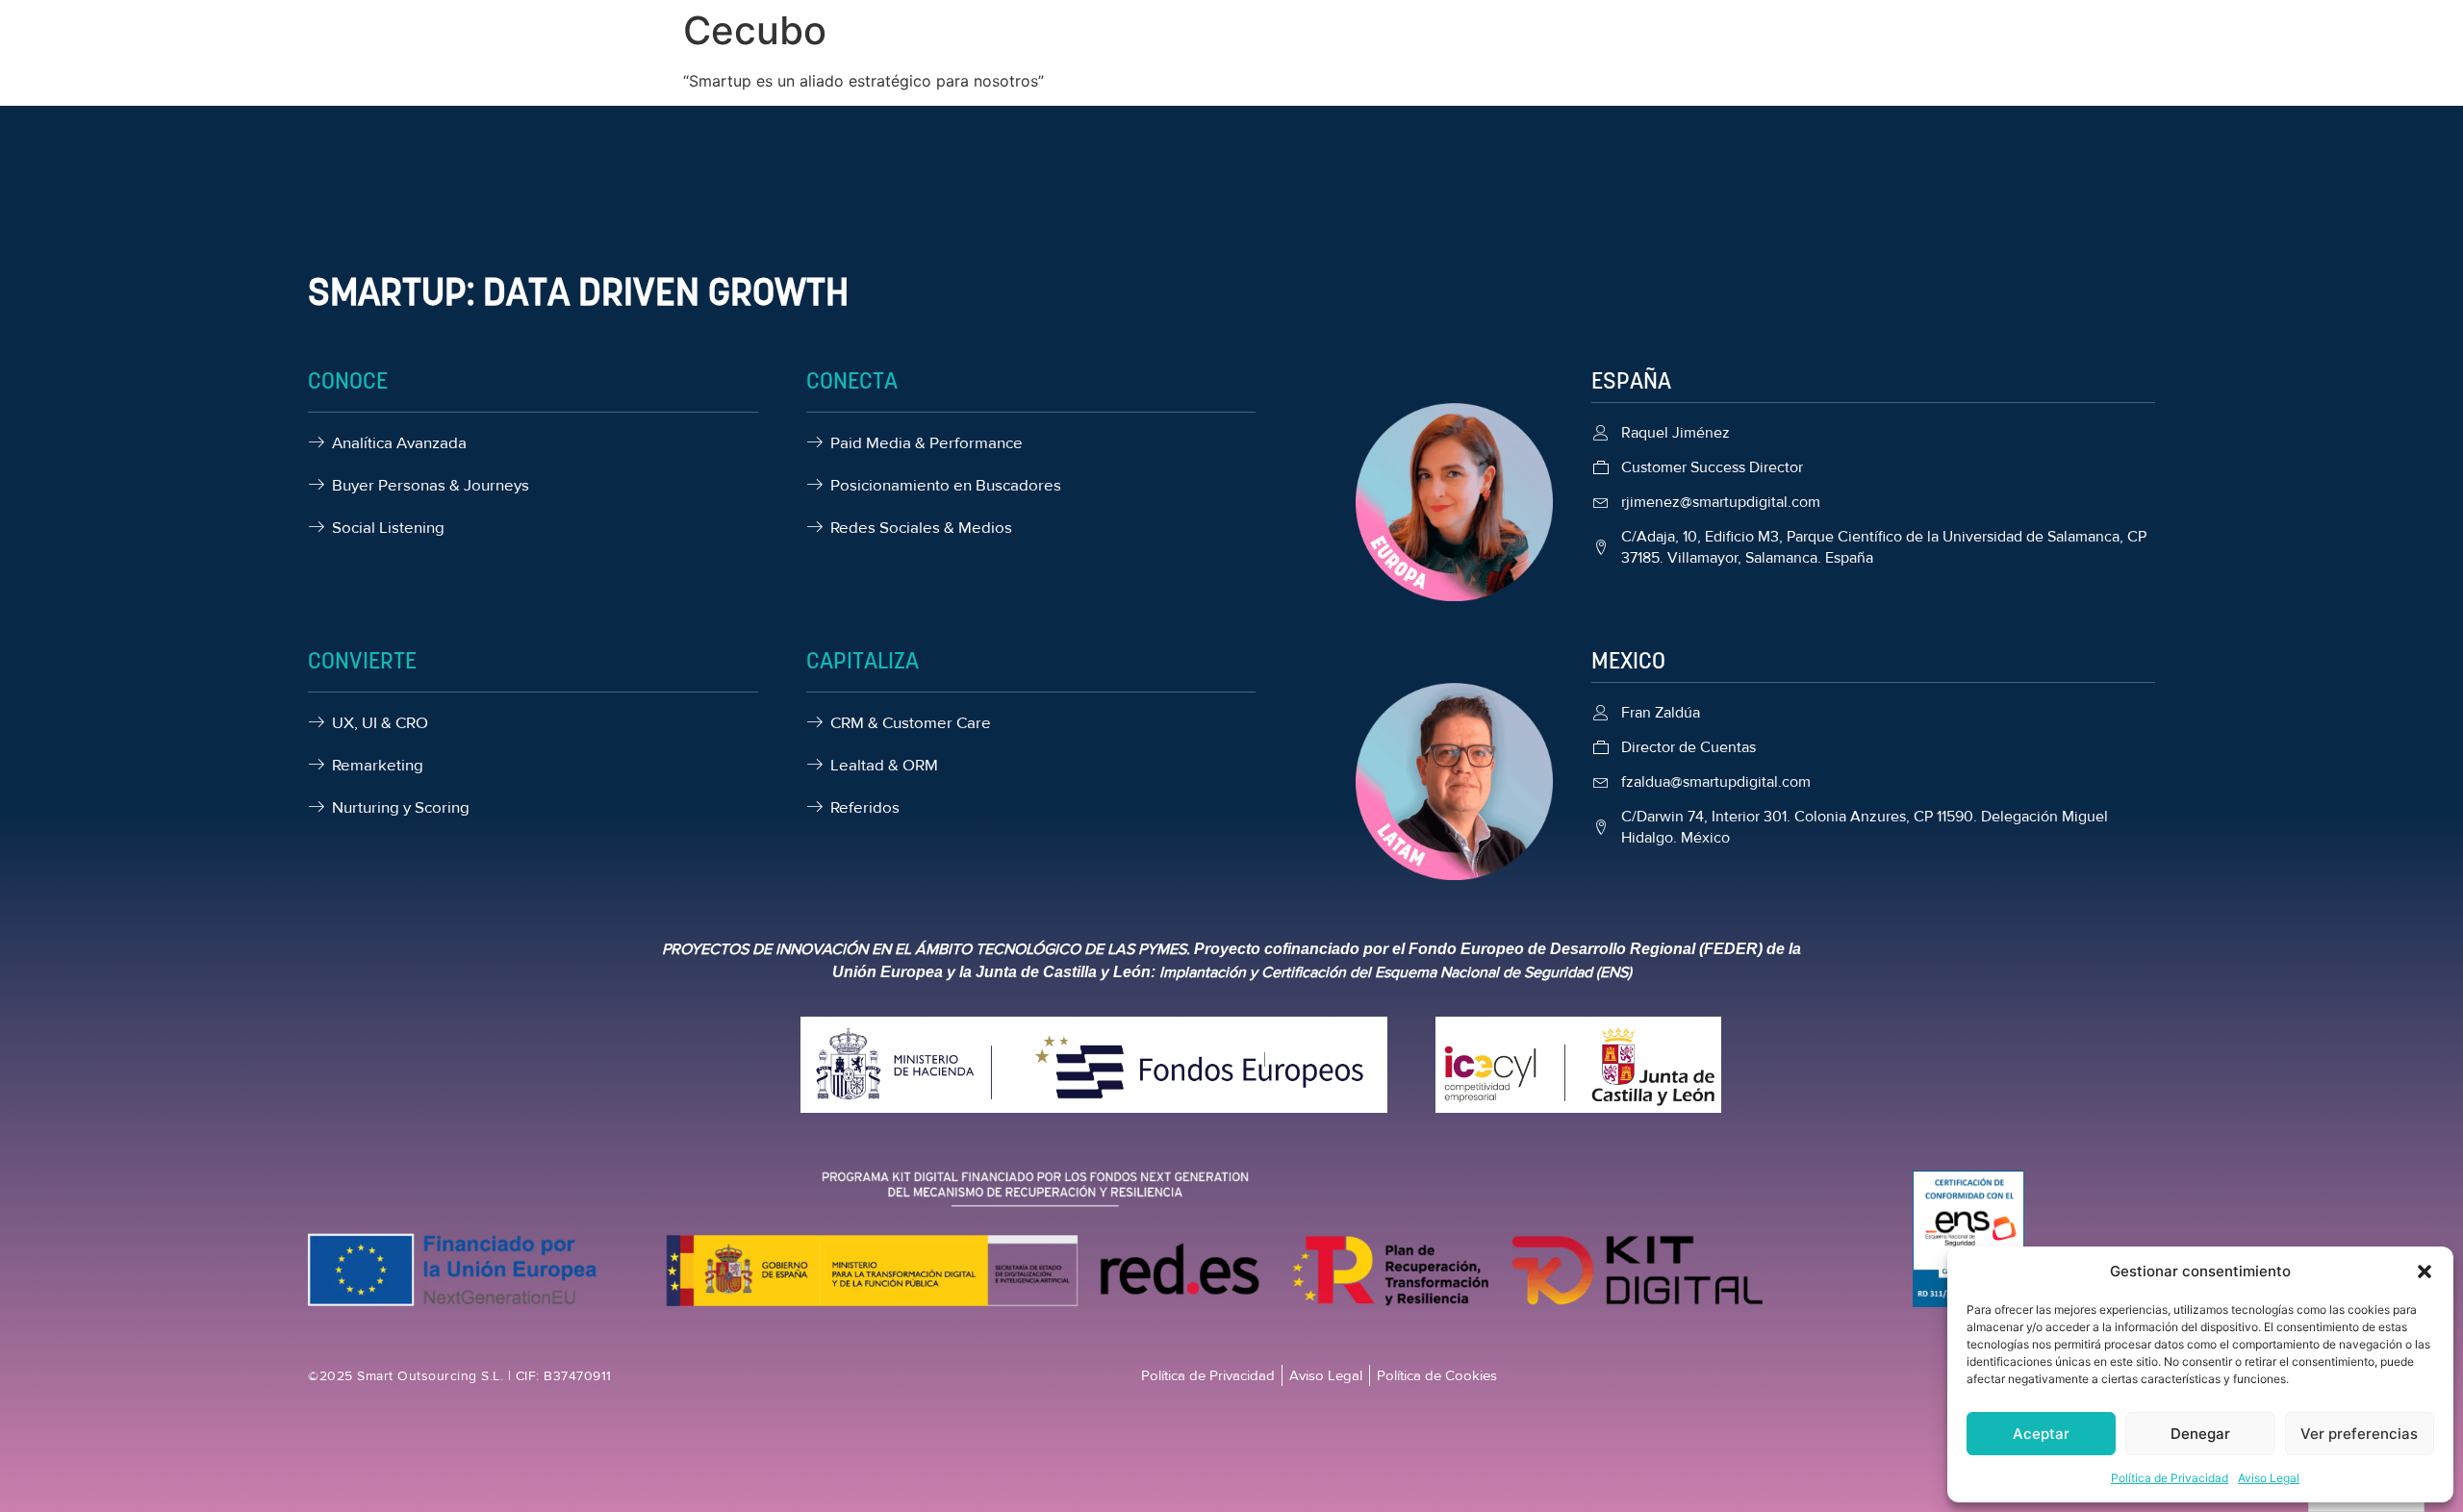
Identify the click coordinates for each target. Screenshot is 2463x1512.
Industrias (1129, 65)
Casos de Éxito (1346, 65)
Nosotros (877, 65)
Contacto (1633, 65)
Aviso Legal (2269, 1478)
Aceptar (2041, 1434)
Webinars (1231, 65)
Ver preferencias (2359, 1434)
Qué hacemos (987, 65)
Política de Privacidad (2170, 1478)
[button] (2425, 1272)
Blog (1557, 65)
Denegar (2200, 1434)
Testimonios (1472, 65)
